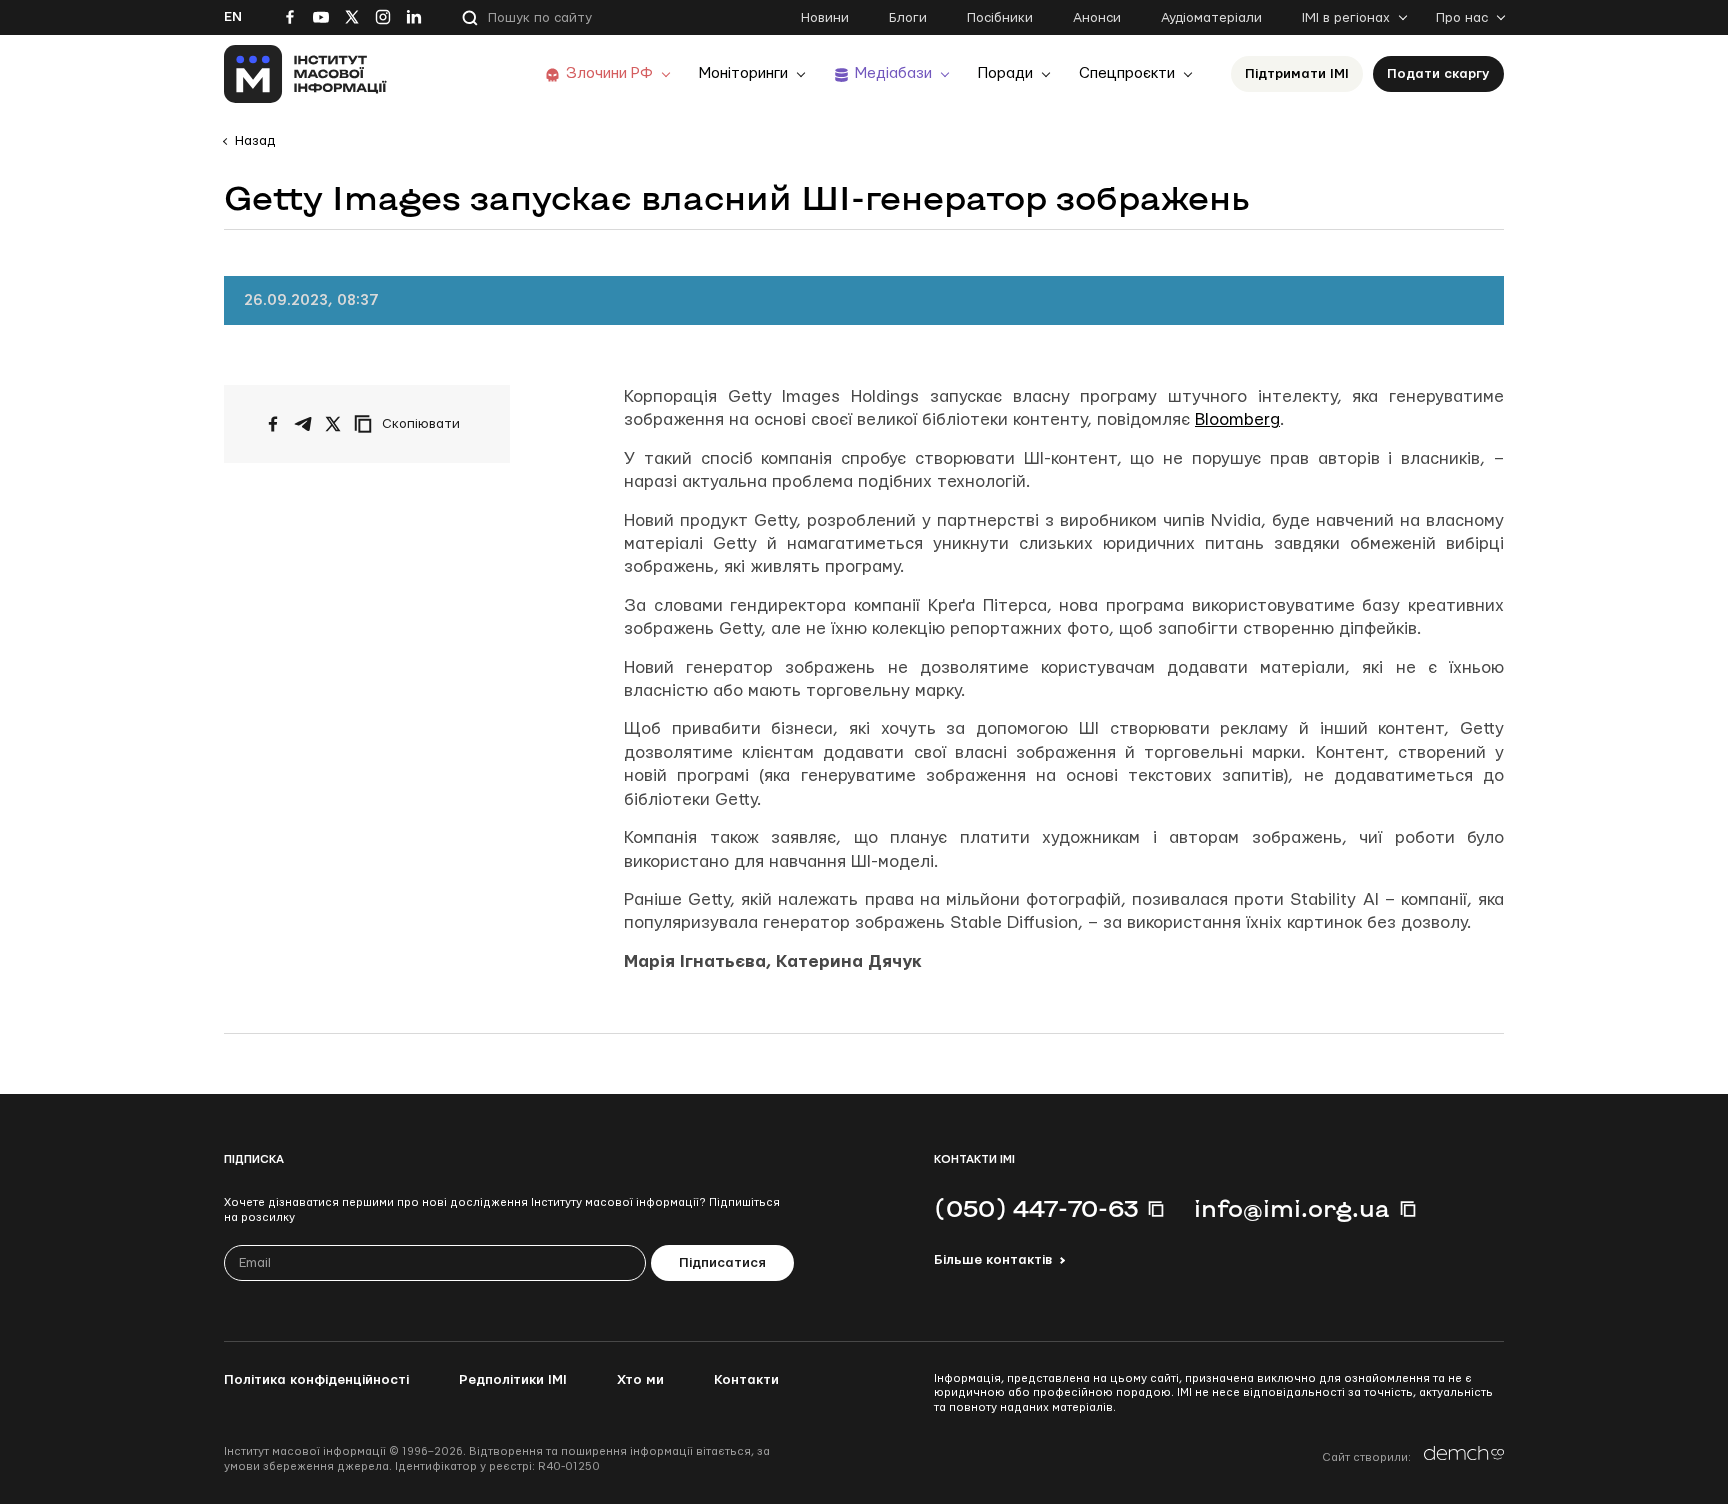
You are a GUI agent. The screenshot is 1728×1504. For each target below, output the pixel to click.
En (233, 17)
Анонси (1097, 18)
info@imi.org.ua (1292, 1208)
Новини (825, 18)
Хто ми (640, 1380)
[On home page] (305, 74)
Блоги (908, 18)
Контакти (746, 1380)
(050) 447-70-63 (1036, 1208)
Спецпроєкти (1127, 73)
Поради (1005, 73)
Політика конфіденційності (316, 1380)
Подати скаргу (1438, 74)
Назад (255, 141)
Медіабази (893, 73)
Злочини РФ (609, 73)
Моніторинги (743, 73)
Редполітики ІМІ (513, 1380)
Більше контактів (993, 1260)
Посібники (1000, 18)
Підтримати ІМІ (1297, 74)
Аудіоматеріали (1211, 18)
